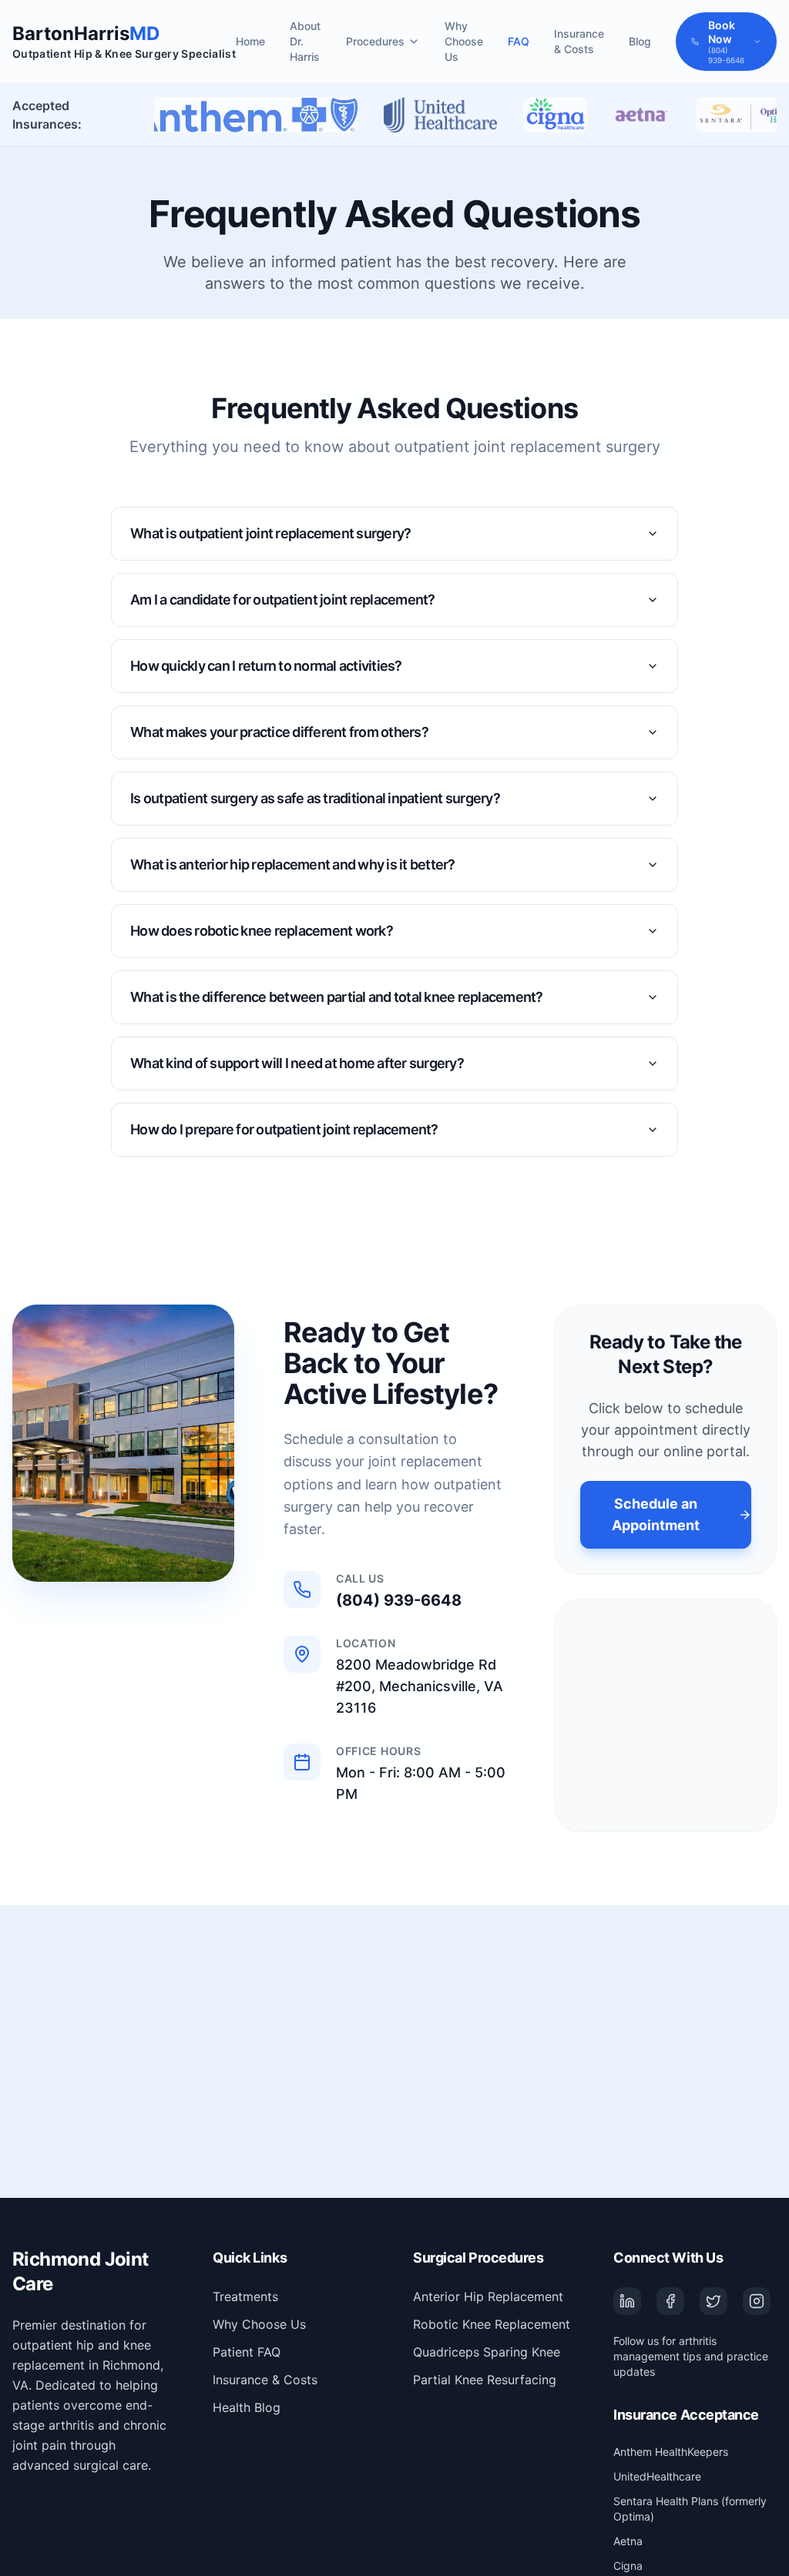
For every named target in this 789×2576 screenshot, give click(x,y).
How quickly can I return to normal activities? (266, 666)
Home (250, 41)
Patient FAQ (247, 2352)
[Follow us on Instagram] (757, 2301)
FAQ (519, 41)
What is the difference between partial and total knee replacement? (337, 997)
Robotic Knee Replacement (492, 2324)
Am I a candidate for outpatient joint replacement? (283, 600)
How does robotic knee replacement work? (262, 931)
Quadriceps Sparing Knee (487, 2352)
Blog (640, 41)
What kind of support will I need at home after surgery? (297, 1063)
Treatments (245, 2296)
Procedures (375, 41)
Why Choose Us (464, 41)
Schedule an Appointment (656, 1514)
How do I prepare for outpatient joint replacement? (284, 1129)
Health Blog (247, 2407)
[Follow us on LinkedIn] (627, 2301)
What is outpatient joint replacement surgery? (270, 533)
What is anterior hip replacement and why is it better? (293, 864)
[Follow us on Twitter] (713, 2301)
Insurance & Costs (579, 41)
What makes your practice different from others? (279, 732)
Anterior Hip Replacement (488, 2296)
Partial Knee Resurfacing (485, 2380)
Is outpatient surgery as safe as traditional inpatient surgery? (315, 798)
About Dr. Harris (305, 41)
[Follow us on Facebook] (670, 2301)
